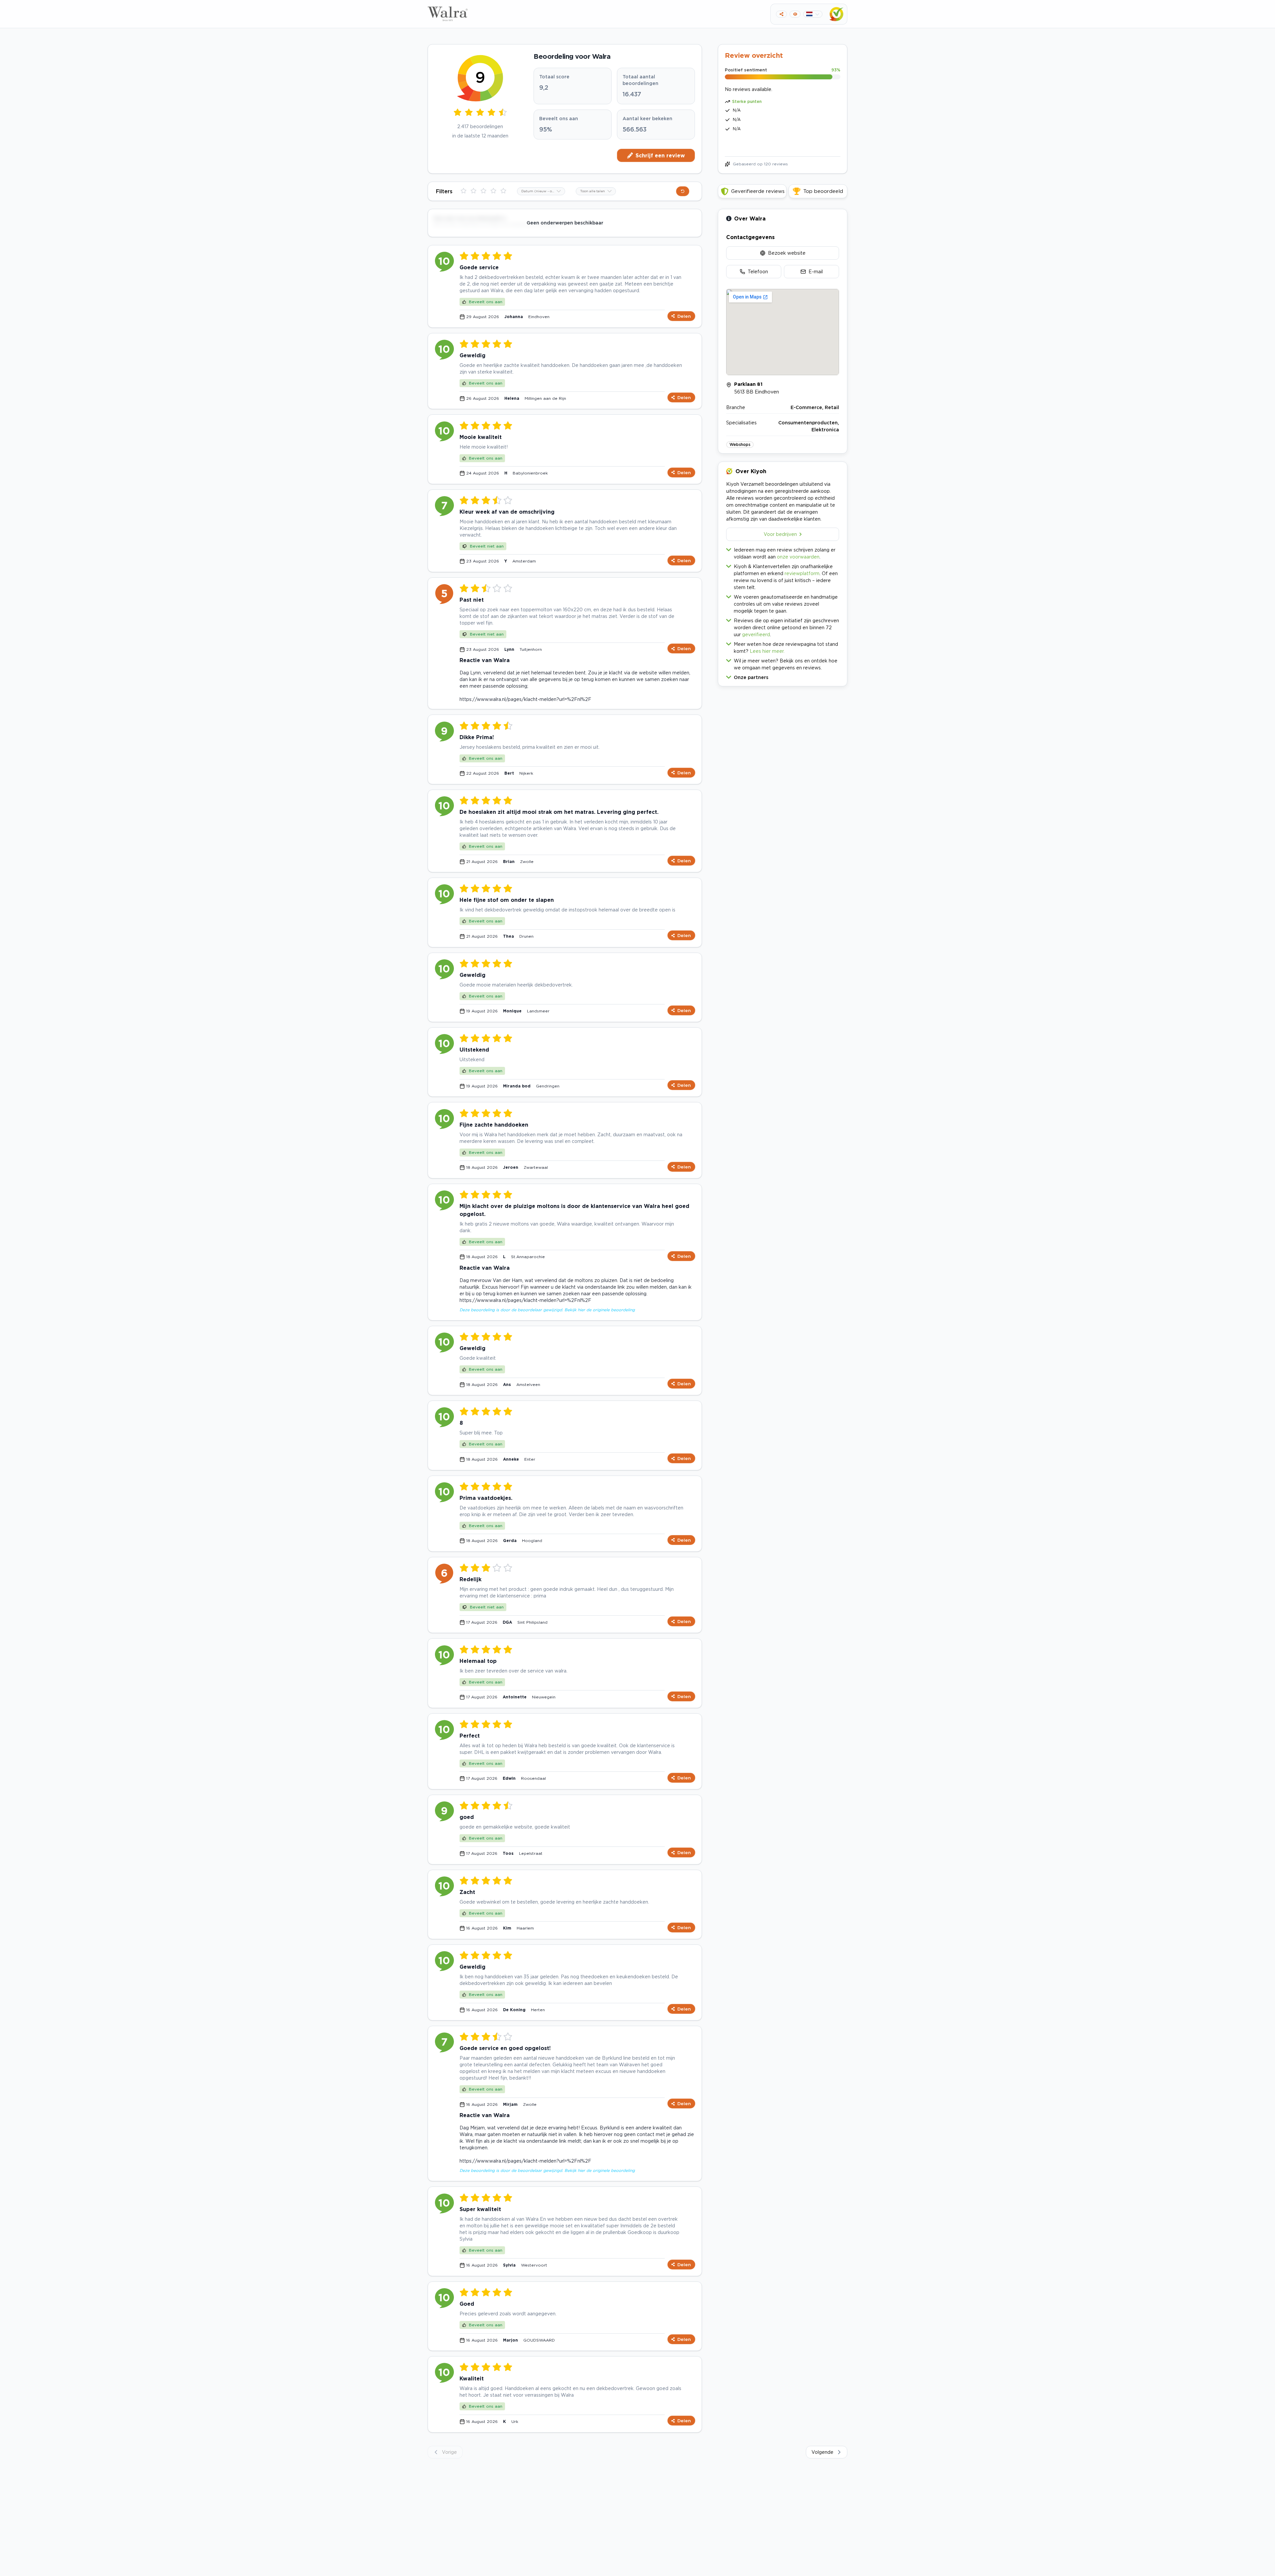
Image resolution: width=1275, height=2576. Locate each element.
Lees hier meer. (767, 651)
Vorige (449, 2452)
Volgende (822, 2452)
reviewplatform (802, 573)
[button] (783, 676)
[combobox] (541, 191)
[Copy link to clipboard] (781, 14)
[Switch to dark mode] (795, 14)
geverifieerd (756, 634)
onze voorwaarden (798, 557)
